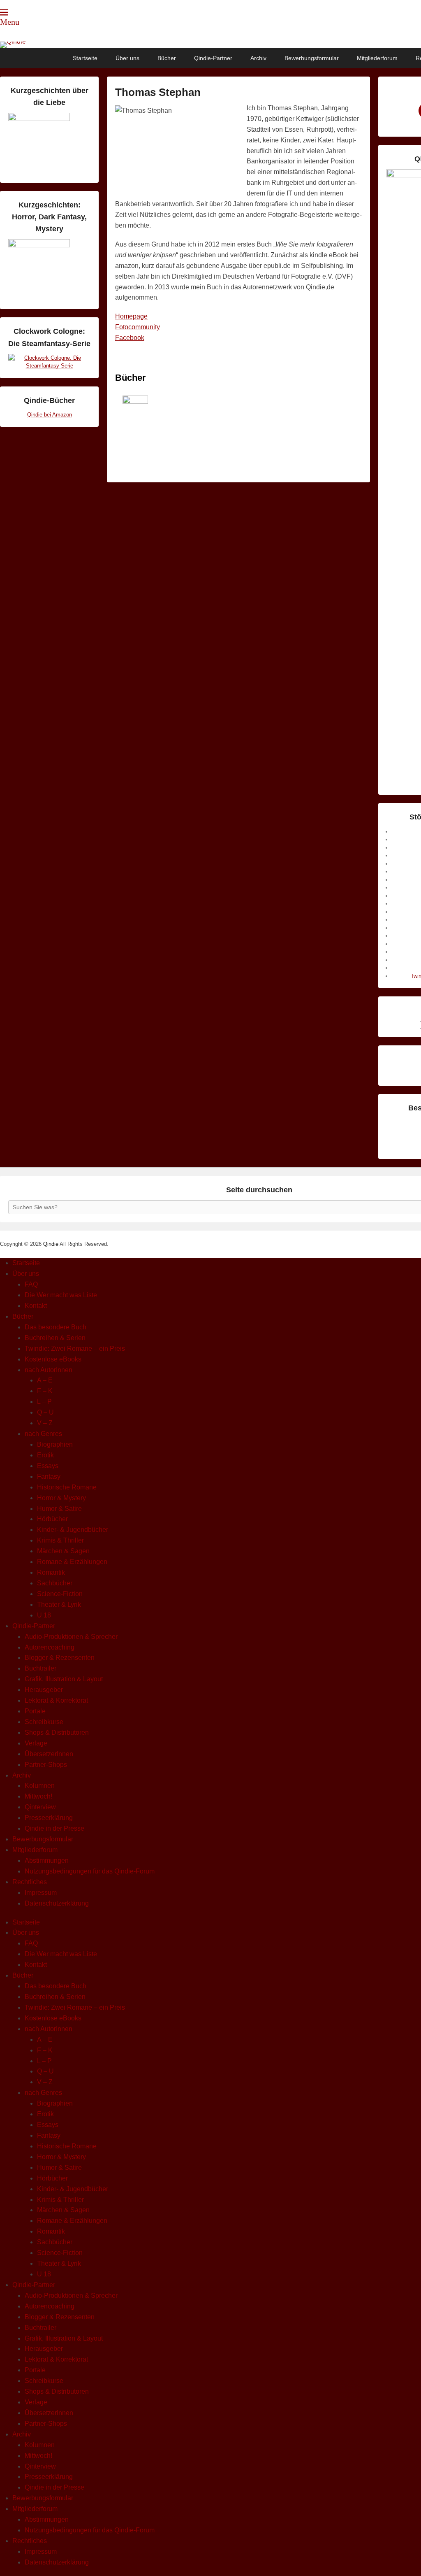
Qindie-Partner (213, 58)
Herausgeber (44, 1690)
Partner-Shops (46, 1765)
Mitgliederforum (377, 58)
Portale (35, 1711)
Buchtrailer (40, 1668)
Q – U (45, 1412)
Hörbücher (52, 1519)
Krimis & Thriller (60, 1540)
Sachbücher (55, 1583)
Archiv (258, 58)
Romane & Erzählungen (72, 1562)
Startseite (85, 58)
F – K (45, 1391)
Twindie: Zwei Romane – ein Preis (75, 1349)
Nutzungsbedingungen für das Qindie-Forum (90, 1871)
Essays (48, 1466)
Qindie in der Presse (54, 1828)
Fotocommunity (138, 327)
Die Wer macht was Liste (61, 1295)
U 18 (44, 1615)
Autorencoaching (50, 1647)
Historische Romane (67, 1487)
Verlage (36, 1743)
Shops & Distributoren (57, 1732)
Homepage (131, 316)
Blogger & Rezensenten (60, 1658)
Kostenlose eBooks (53, 1359)
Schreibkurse (44, 1722)
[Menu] (4, 12)
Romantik (51, 1572)
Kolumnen (40, 1786)
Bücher (167, 58)
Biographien (55, 1444)
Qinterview (40, 1807)
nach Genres (43, 1434)
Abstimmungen (47, 1860)
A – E (45, 1380)
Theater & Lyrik (59, 1604)
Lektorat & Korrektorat (56, 1700)
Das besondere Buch (56, 1327)
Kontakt (36, 1306)
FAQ (31, 1284)
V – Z (45, 1423)
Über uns (127, 58)
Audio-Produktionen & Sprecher (71, 1637)
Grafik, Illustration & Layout (64, 1679)
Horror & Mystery (61, 1498)
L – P (44, 1402)
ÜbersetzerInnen (49, 1754)
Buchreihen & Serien (55, 1338)
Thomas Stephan (158, 92)
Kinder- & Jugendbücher (73, 1530)
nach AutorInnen (49, 1370)
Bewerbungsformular (312, 58)
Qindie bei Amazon (50, 415)
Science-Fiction (60, 1594)
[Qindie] (210, 45)
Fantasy (49, 1476)
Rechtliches (30, 1882)
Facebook (130, 338)
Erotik (45, 1455)
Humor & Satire (59, 1509)
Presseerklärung (49, 1818)
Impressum (41, 1893)
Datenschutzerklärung (57, 1903)
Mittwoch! (38, 1796)
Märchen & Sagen (63, 1551)
